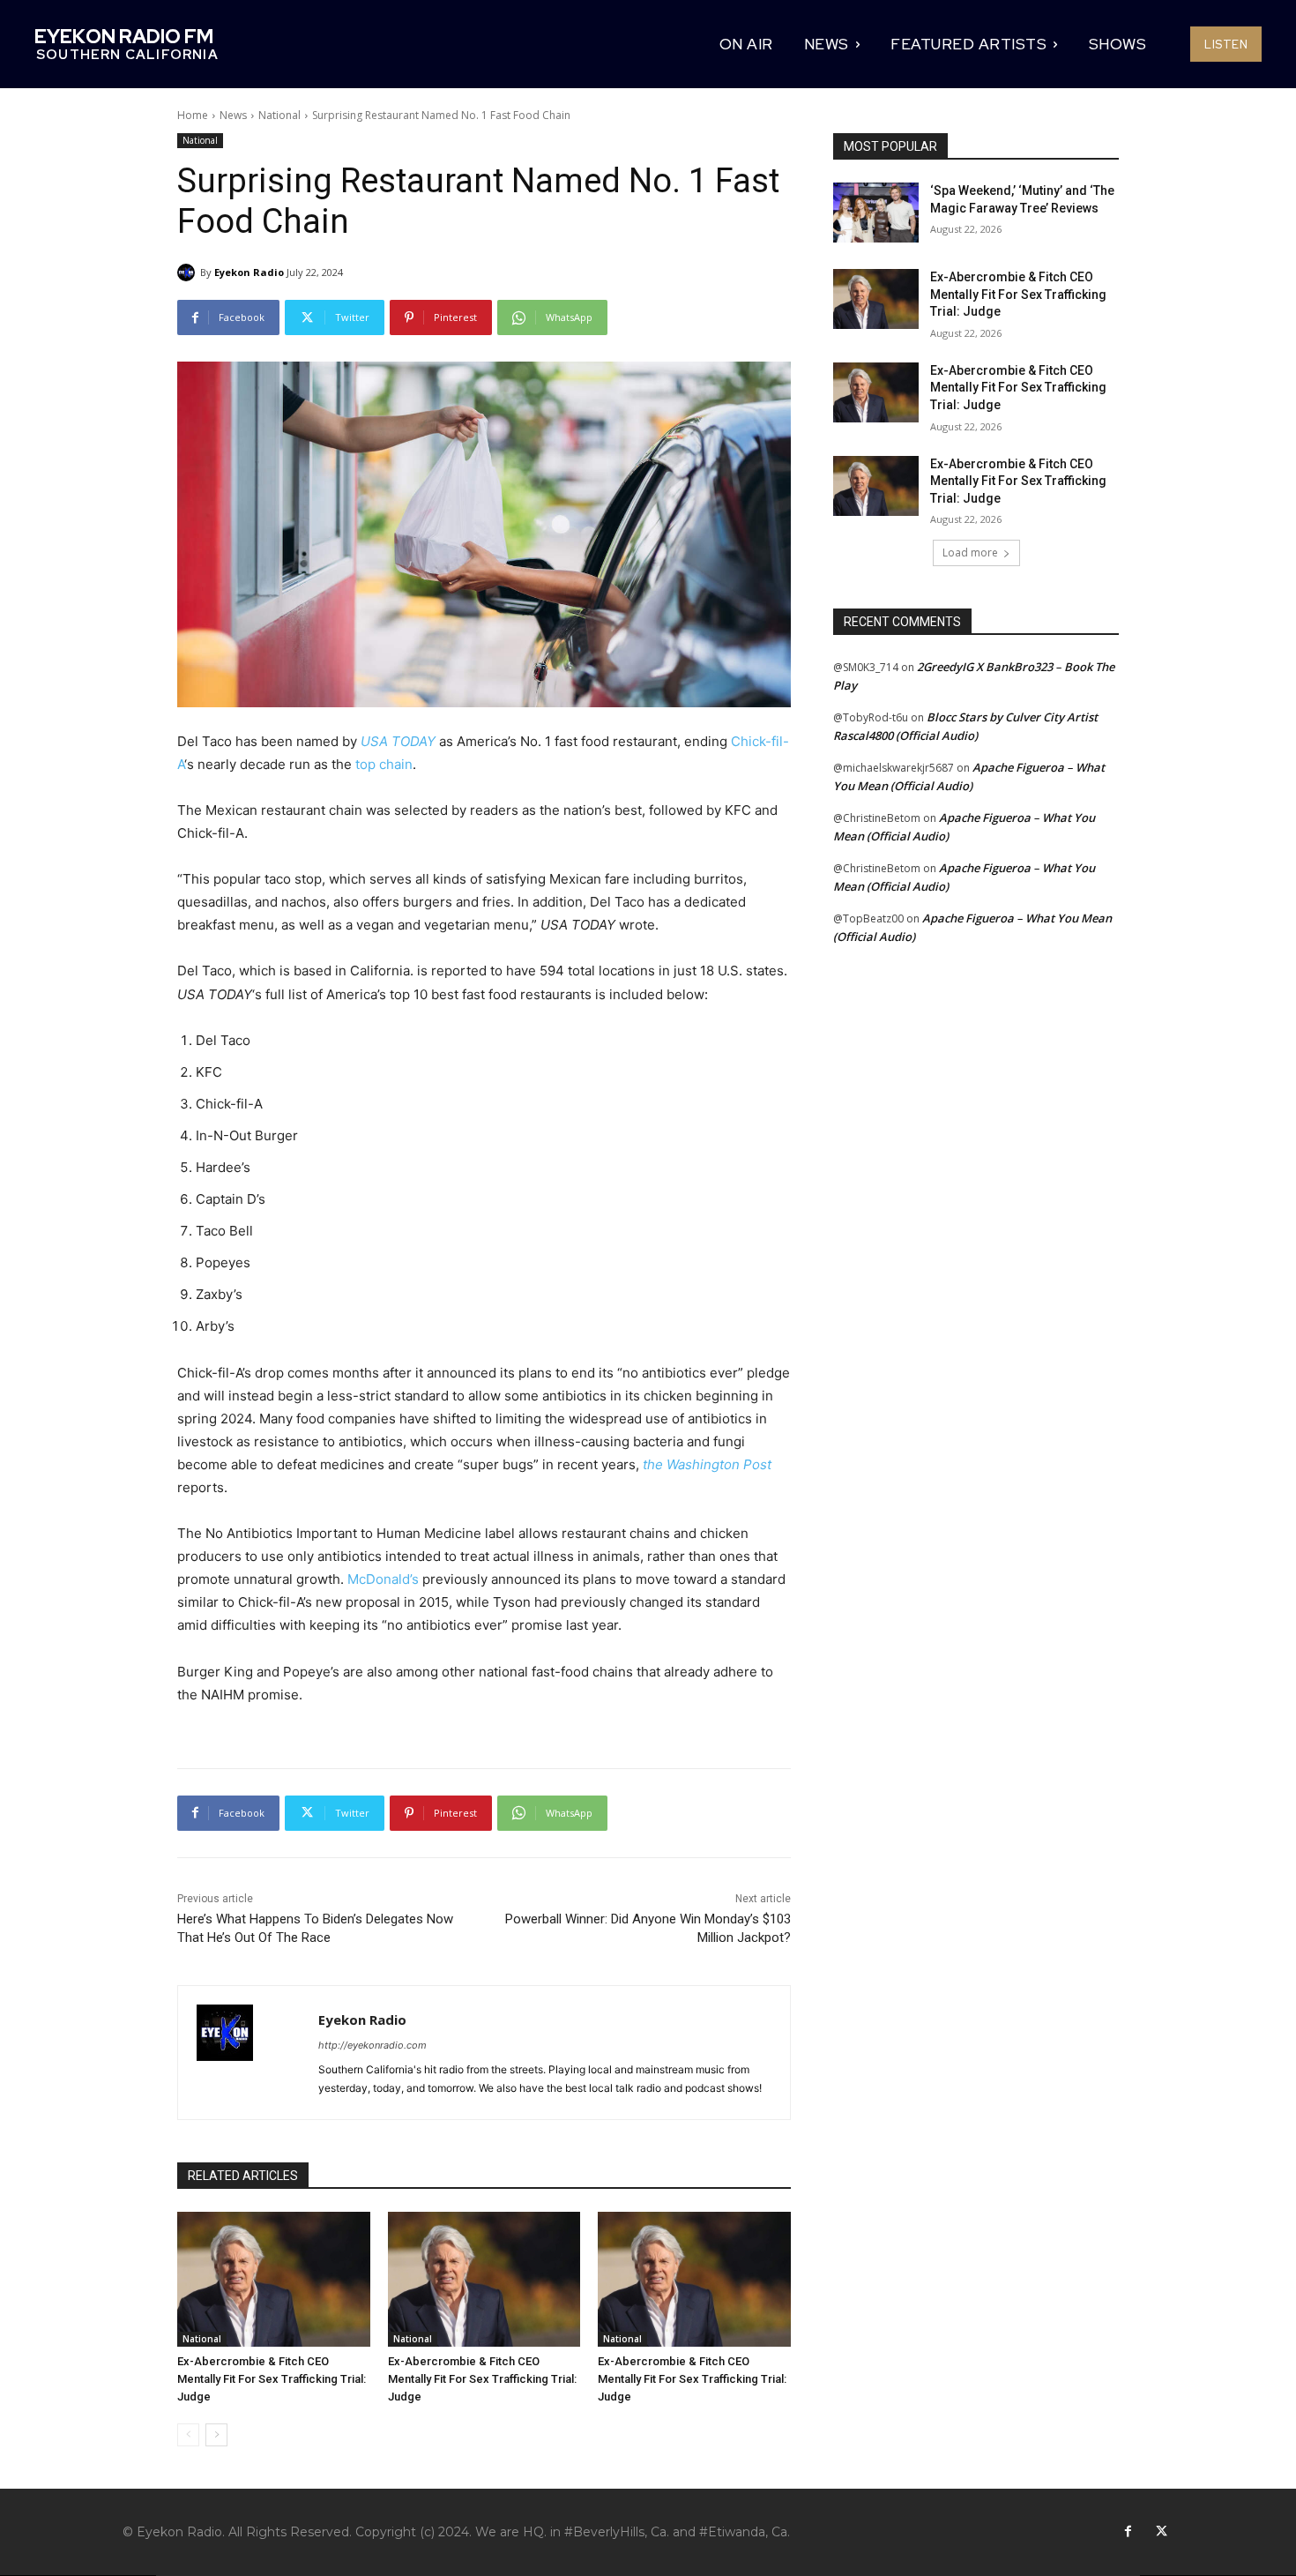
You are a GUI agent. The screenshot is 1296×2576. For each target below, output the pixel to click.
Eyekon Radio (249, 272)
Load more (970, 553)
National (279, 115)
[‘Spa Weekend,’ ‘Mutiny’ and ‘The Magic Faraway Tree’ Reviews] (876, 213)
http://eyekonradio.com (372, 2045)
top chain (384, 764)
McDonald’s (383, 1579)
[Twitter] (1161, 2532)
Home (193, 115)
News (233, 115)
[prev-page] (188, 2435)
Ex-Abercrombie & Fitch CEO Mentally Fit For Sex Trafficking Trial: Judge (272, 2379)
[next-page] (216, 2435)
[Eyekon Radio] (189, 273)
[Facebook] (1128, 2532)
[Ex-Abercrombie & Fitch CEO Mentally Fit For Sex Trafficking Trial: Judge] (274, 2279)
